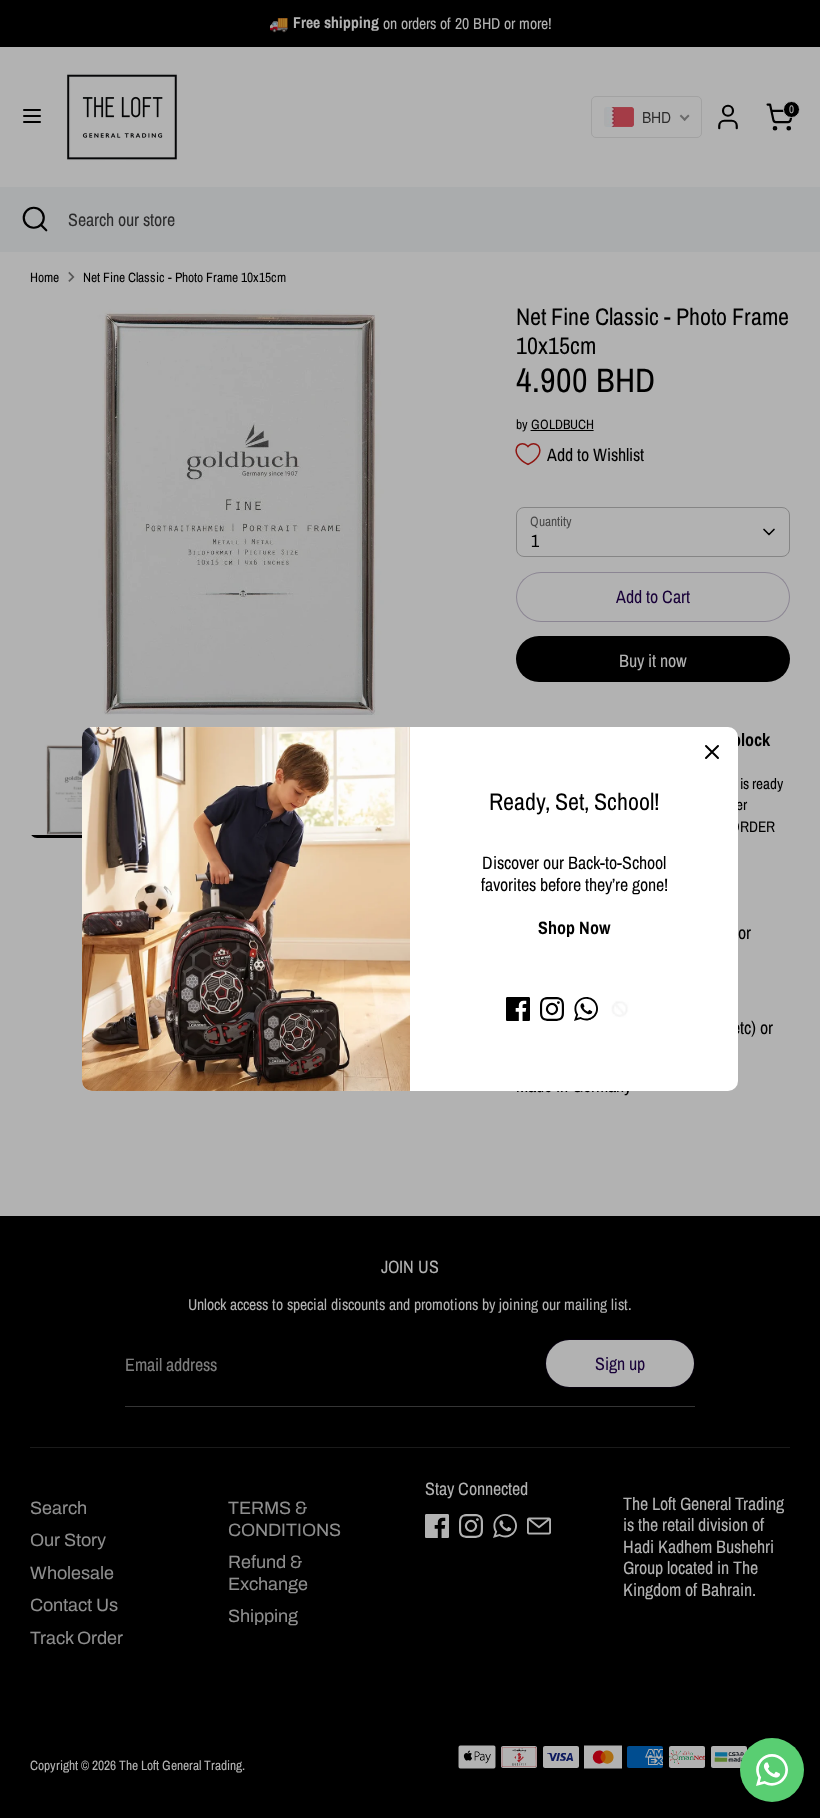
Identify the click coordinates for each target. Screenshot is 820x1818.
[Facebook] (518, 1009)
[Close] (712, 753)
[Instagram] (552, 1009)
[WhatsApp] (586, 1009)
